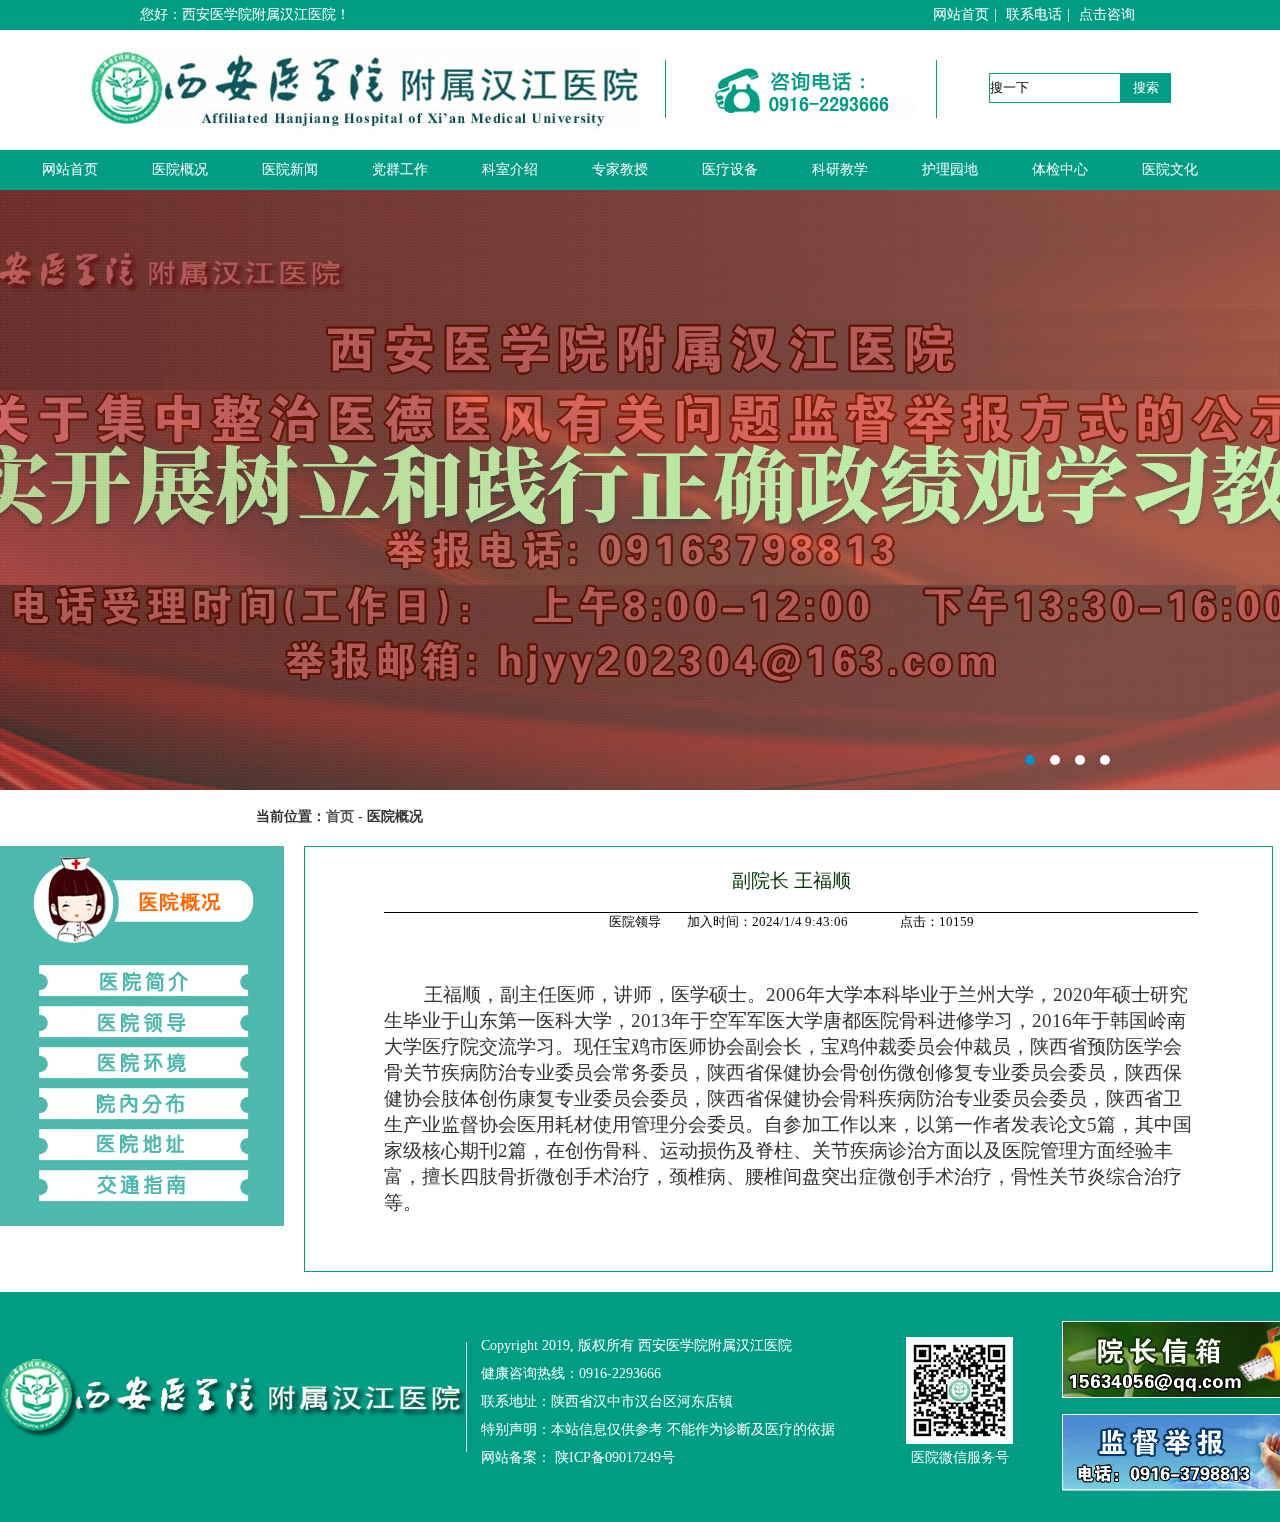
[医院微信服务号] (959, 1390)
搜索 (1146, 87)
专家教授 (620, 169)
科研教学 (840, 169)
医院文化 (1170, 169)
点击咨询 (1107, 14)
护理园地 (950, 169)
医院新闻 (290, 169)
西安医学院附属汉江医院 (640, 490)
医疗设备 (730, 169)
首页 (340, 816)
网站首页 (961, 14)
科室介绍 (510, 169)
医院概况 (180, 169)
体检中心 (1060, 169)
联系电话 (1034, 14)
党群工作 (400, 169)
